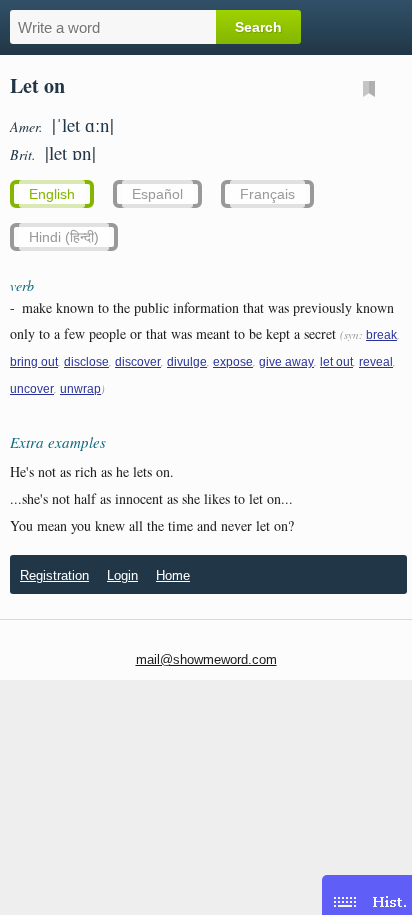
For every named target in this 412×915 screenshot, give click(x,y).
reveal (376, 362)
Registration (54, 575)
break (381, 335)
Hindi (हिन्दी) (64, 237)
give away (286, 362)
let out (336, 362)
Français (267, 194)
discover (138, 362)
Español (157, 194)
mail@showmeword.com (206, 659)
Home (173, 575)
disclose (86, 362)
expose (233, 362)
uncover (32, 389)
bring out (34, 362)
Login (122, 575)
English (52, 194)
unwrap (80, 389)
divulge (187, 362)
